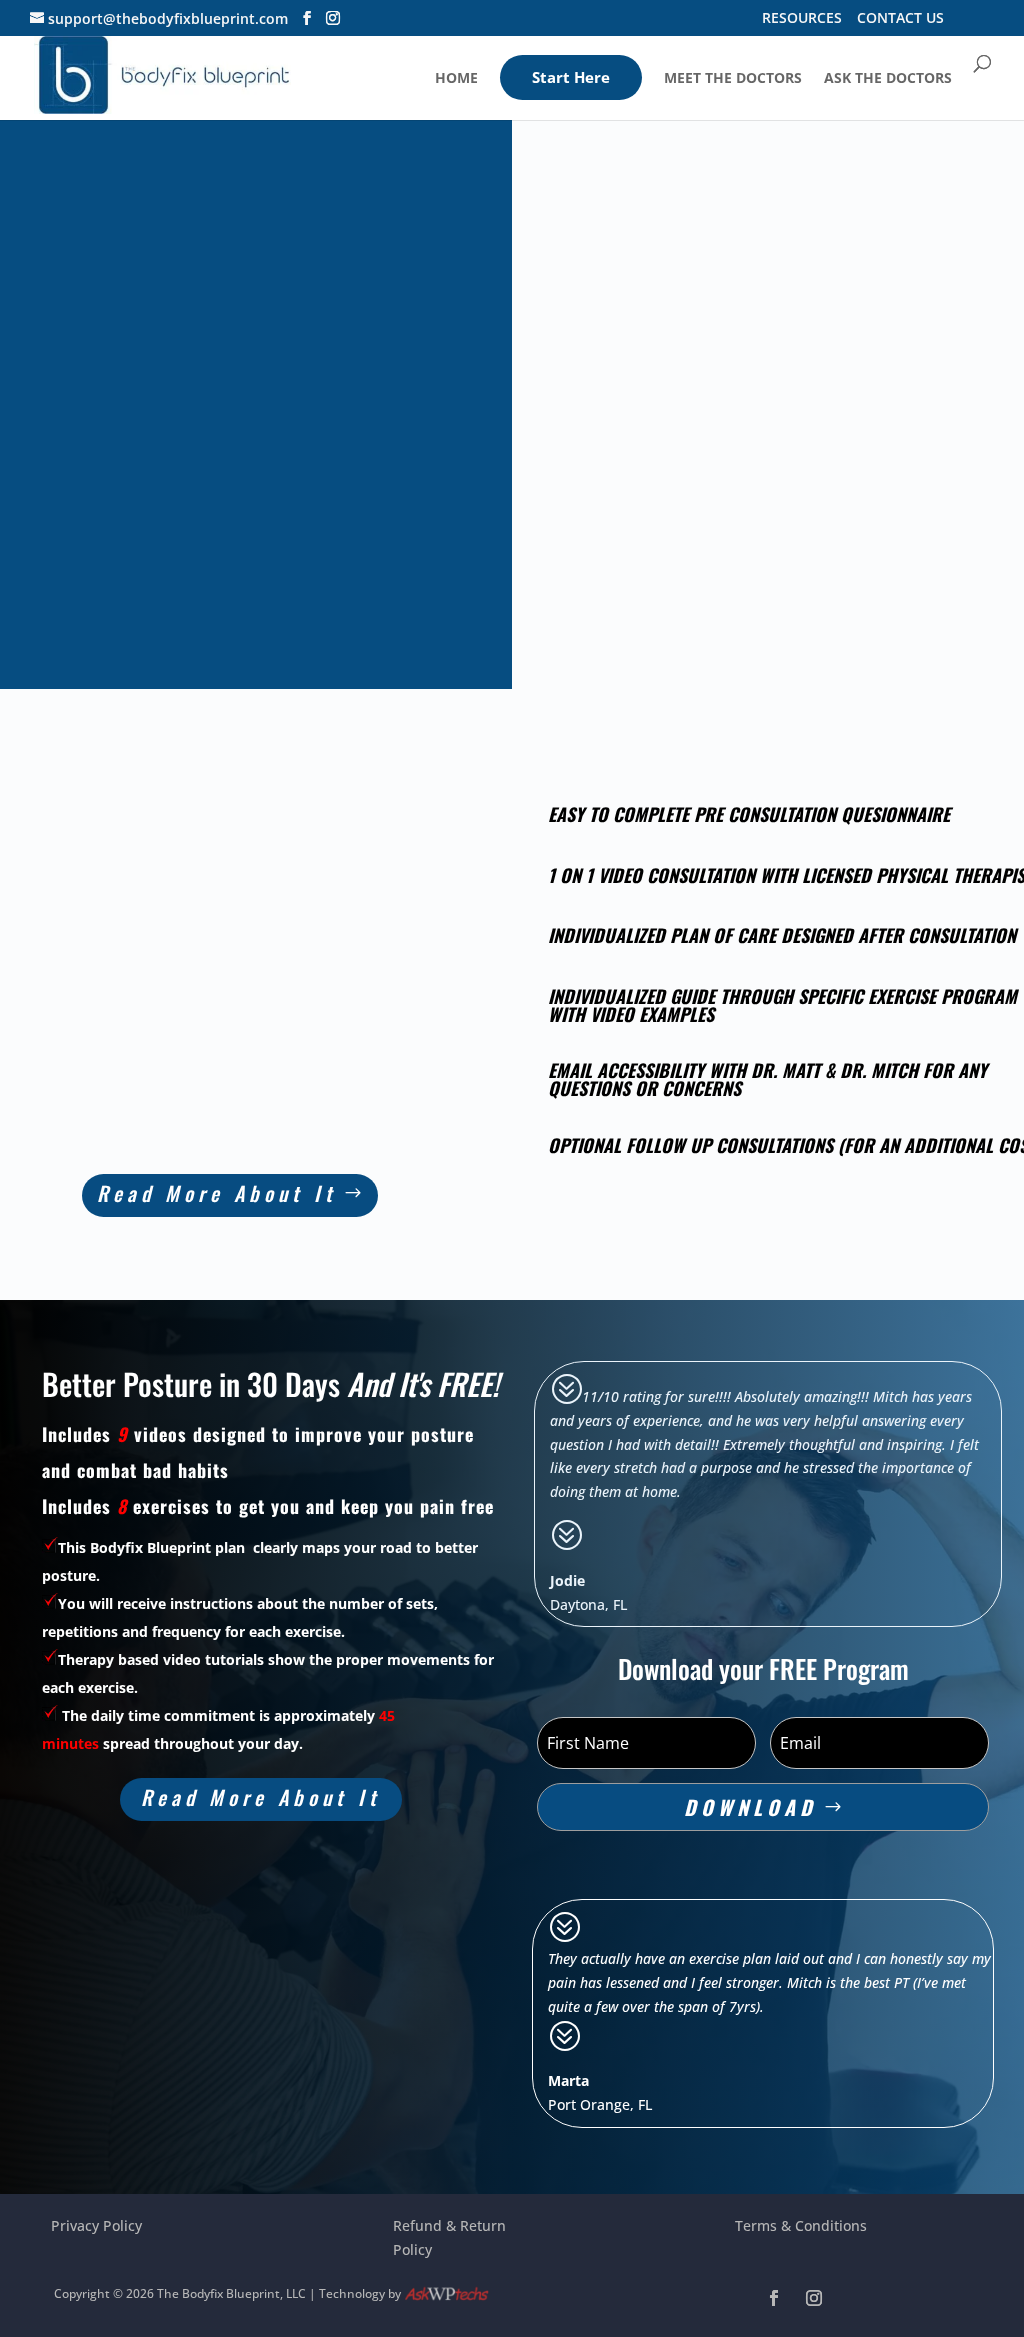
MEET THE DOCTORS (733, 79)
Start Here (571, 77)
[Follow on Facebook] (774, 2298)
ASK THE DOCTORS (888, 79)
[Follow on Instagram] (814, 2298)
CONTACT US (900, 19)
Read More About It (217, 1193)
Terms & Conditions (801, 2225)
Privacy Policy (96, 2225)
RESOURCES (802, 19)
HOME (456, 79)
